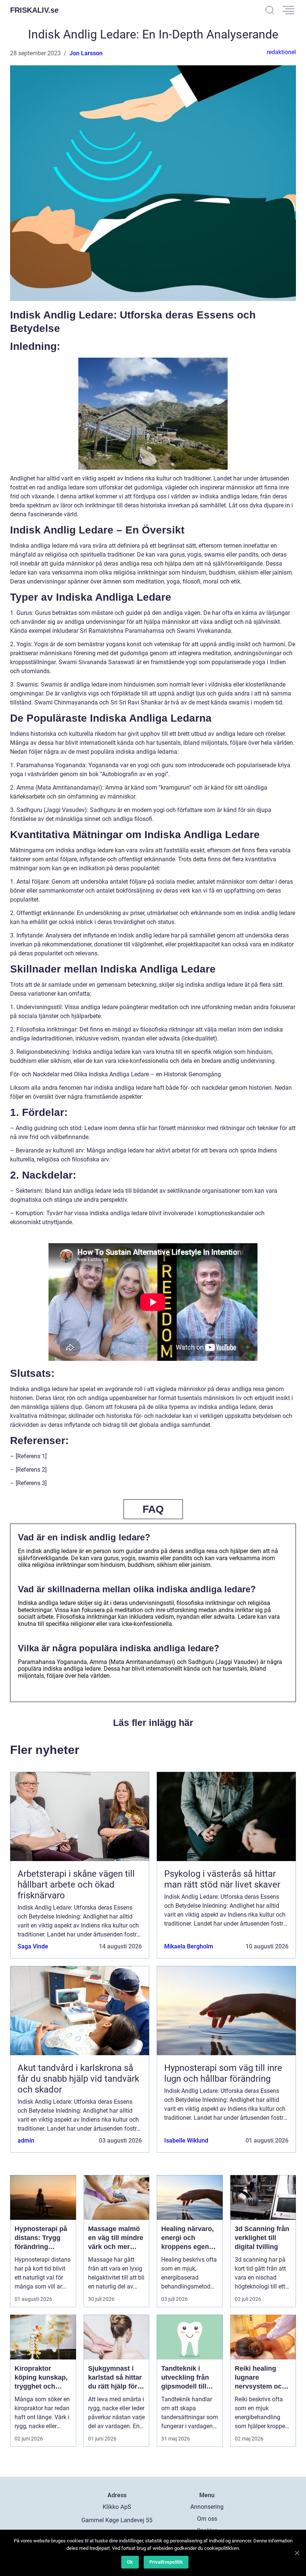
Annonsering (207, 2507)
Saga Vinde (33, 1946)
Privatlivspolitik (166, 2562)
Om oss (207, 2519)
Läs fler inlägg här (153, 1723)
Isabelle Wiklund (186, 2141)
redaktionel (281, 52)
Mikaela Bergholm (189, 1946)
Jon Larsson (86, 53)
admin (26, 2141)
